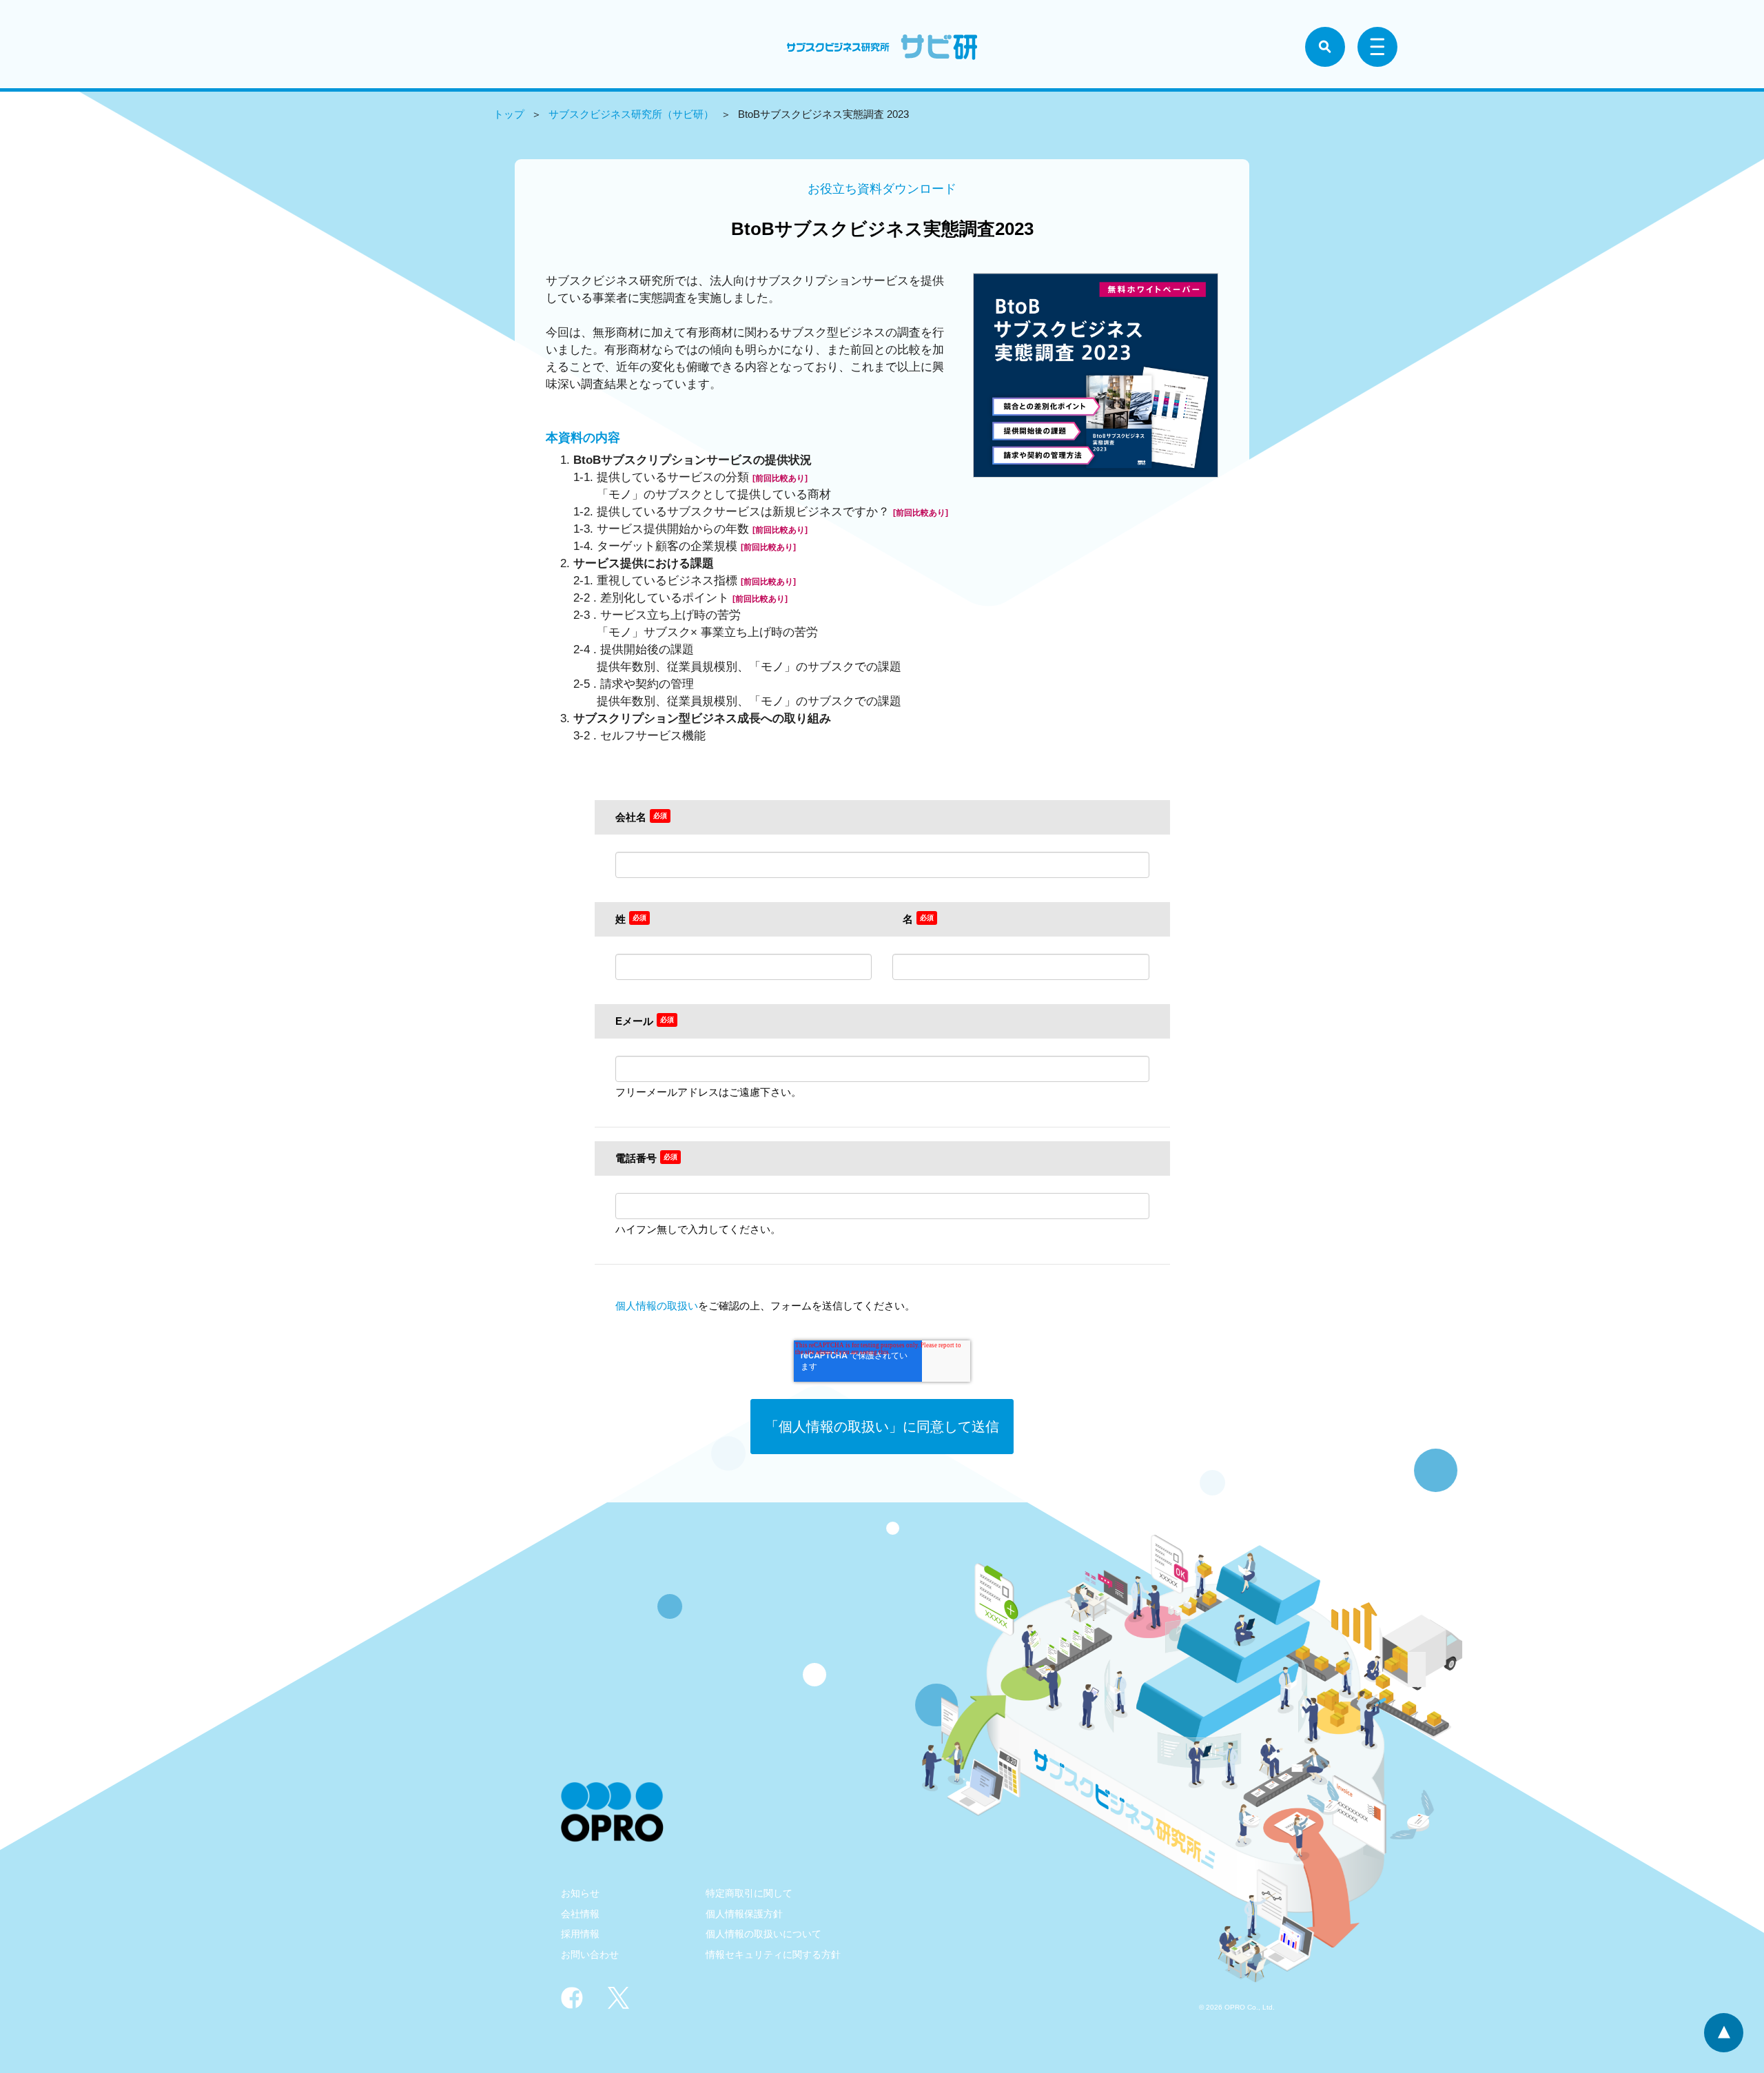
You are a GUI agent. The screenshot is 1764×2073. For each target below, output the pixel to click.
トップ (509, 114)
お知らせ (580, 1893)
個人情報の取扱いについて (763, 1934)
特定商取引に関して (749, 1893)
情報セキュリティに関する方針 (773, 1954)
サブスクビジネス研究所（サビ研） (631, 114)
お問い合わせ (590, 1954)
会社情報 (580, 1914)
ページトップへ (1724, 2033)
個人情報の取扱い (657, 1306)
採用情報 (580, 1934)
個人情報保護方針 (744, 1914)
